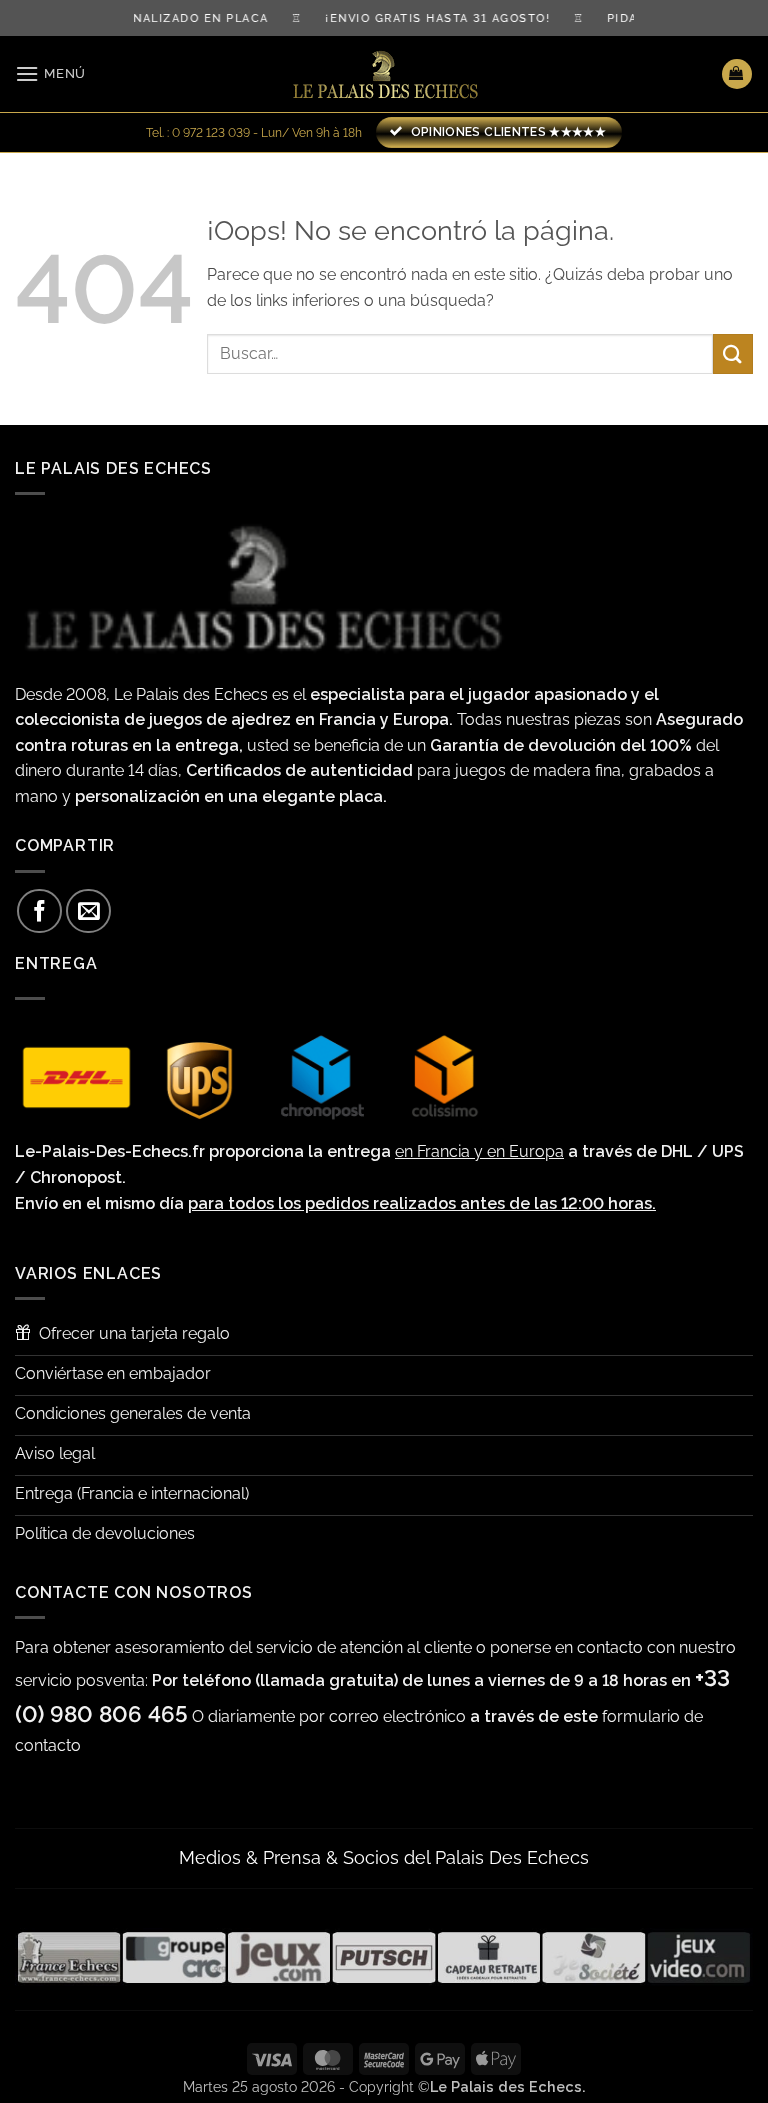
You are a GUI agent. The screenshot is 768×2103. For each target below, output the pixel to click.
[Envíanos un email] (88, 911)
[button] (50, 73)
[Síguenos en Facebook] (39, 911)
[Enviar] (733, 353)
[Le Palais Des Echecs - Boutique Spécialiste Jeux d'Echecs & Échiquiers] (384, 74)
